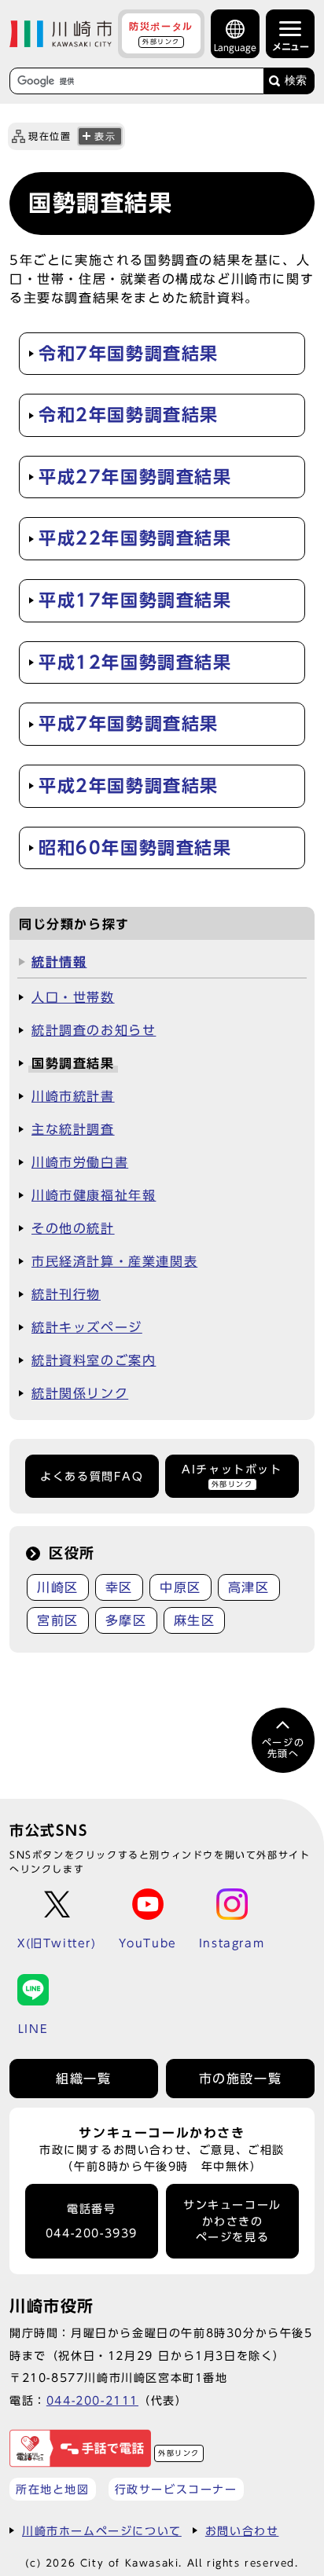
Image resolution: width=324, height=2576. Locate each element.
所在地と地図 (53, 2489)
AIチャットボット (232, 1475)
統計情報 (59, 962)
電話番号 (92, 2221)
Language (235, 48)
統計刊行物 (66, 1294)
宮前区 (58, 1620)
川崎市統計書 (73, 1096)
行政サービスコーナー (176, 2489)
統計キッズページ (87, 1327)
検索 (296, 81)
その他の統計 (73, 1228)
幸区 (119, 1587)
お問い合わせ (242, 2531)
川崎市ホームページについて (102, 2531)
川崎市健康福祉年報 (94, 1195)
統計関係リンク (80, 1393)
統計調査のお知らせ (94, 1030)
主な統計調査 (73, 1129)
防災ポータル (161, 33)
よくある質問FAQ (92, 1477)
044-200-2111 (92, 2400)
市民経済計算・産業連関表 (114, 1261)
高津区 (249, 1587)
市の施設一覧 (241, 2079)
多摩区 (126, 1620)
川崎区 (58, 1587)
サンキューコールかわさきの (232, 2221)
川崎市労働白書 (80, 1162)
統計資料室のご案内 (94, 1360)
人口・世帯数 (73, 997)
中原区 (180, 1587)
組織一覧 (83, 2079)
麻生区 (195, 1620)
